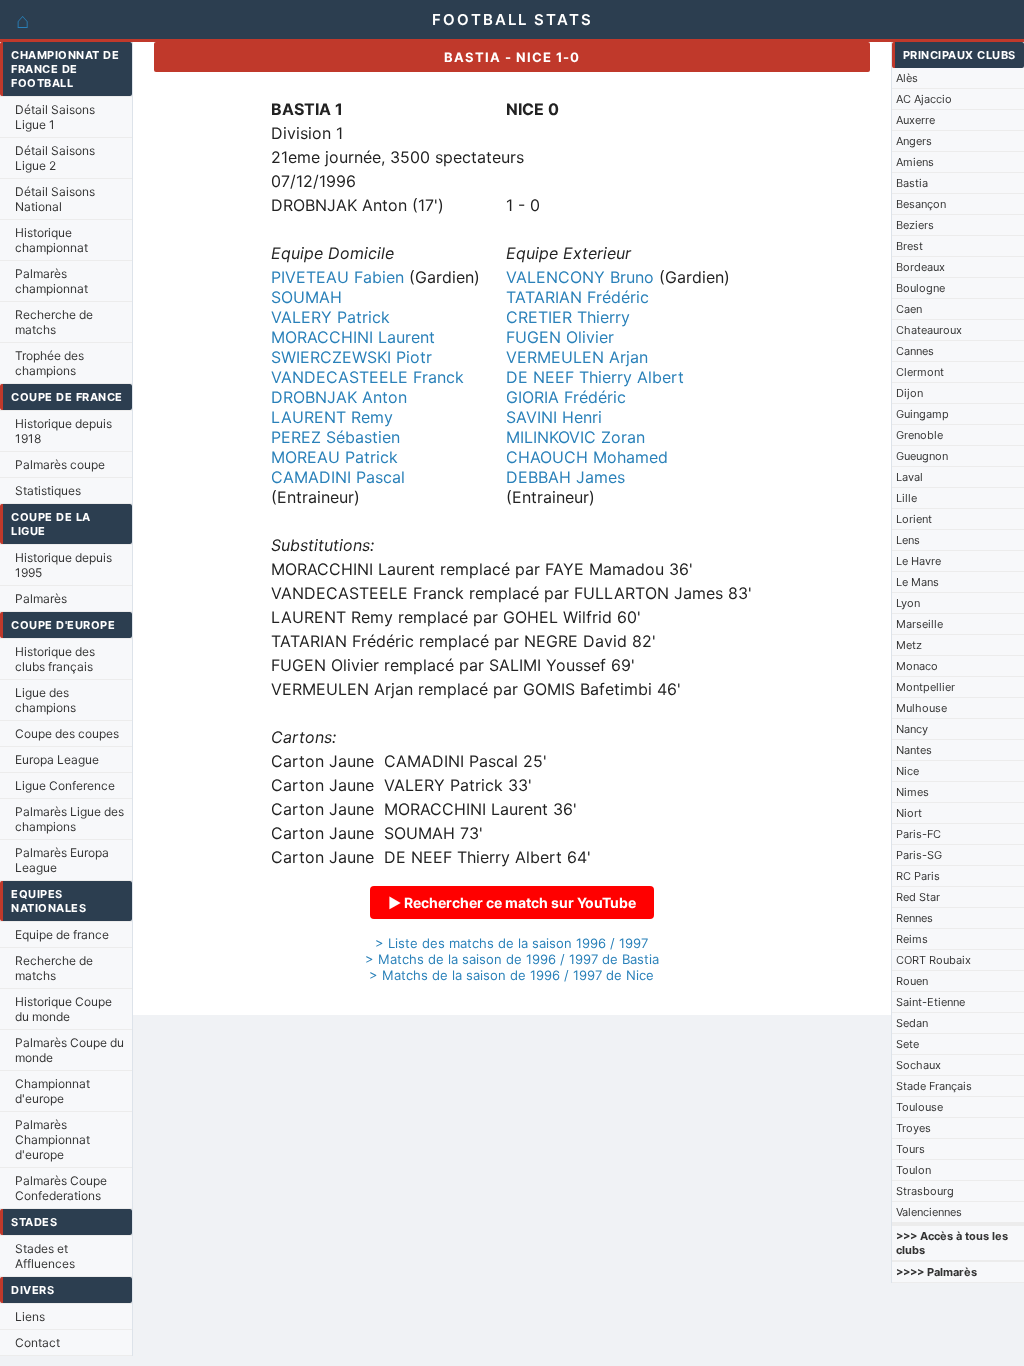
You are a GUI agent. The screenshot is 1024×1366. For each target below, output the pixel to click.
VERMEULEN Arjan (577, 357)
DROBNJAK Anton (339, 397)
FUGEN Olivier (560, 337)
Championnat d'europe (52, 1091)
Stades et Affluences (45, 1256)
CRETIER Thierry (568, 317)
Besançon (921, 204)
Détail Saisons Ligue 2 (55, 158)
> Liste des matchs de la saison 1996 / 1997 (511, 943)
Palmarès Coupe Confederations (61, 1188)
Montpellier (925, 687)
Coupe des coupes (67, 733)
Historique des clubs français (55, 659)
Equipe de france (62, 934)
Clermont (920, 372)
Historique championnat (51, 240)
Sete (907, 1044)
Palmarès (41, 598)
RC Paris (918, 876)
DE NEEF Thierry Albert (595, 377)
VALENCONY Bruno (580, 277)
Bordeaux (920, 267)
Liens (30, 1316)
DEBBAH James (565, 477)
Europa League (57, 759)
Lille (906, 498)
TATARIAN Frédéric (577, 297)
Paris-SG (919, 855)
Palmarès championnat (51, 281)
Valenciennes (929, 1212)
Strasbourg (925, 1191)
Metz (909, 645)
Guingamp (922, 414)
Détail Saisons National (55, 199)
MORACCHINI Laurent (353, 337)
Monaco (917, 666)
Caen (909, 309)
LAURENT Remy (332, 417)
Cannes (915, 351)
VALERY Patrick (330, 317)
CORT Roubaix (933, 960)
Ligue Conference (65, 785)
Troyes (913, 1128)
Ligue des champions (45, 700)
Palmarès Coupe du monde (69, 1050)
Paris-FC (918, 834)
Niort (909, 813)
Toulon (913, 1170)
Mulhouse (921, 708)
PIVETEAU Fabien (337, 277)
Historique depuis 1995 (63, 565)
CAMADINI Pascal (338, 477)
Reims (912, 939)
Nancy (912, 729)
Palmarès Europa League (62, 860)
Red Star (918, 897)
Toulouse (919, 1107)
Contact (37, 1342)
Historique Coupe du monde (63, 1009)
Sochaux (918, 1065)
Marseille (919, 624)
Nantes (914, 750)
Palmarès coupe (60, 464)
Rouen (912, 981)
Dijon (909, 393)
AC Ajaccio (924, 99)
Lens (908, 540)
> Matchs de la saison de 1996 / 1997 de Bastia (512, 959)
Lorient (914, 519)
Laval (909, 477)
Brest (909, 246)
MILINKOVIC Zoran (575, 437)
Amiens (915, 162)
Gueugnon (922, 456)
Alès (907, 78)
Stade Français (934, 1086)
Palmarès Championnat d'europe (52, 1139)
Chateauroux (929, 330)
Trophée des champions (49, 363)
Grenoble (919, 435)
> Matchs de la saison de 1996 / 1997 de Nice (511, 975)
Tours (910, 1149)
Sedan (912, 1023)
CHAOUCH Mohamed (587, 457)
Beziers (915, 225)
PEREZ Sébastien (335, 437)
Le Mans (917, 582)
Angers (914, 141)
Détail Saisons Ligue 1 (55, 117)
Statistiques (48, 490)
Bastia (912, 183)
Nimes (912, 792)
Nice (907, 771)
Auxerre (915, 120)
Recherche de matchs (54, 322)
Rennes (914, 918)
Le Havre (918, 561)
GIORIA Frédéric (566, 397)
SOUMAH (306, 297)
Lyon (908, 603)
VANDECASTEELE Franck (367, 377)
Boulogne (920, 288)
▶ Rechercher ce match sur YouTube (512, 902)
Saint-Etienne (930, 1002)
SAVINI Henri (554, 417)
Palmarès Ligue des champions (69, 819)
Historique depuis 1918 (63, 431)
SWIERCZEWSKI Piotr (351, 357)
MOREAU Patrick (334, 457)
